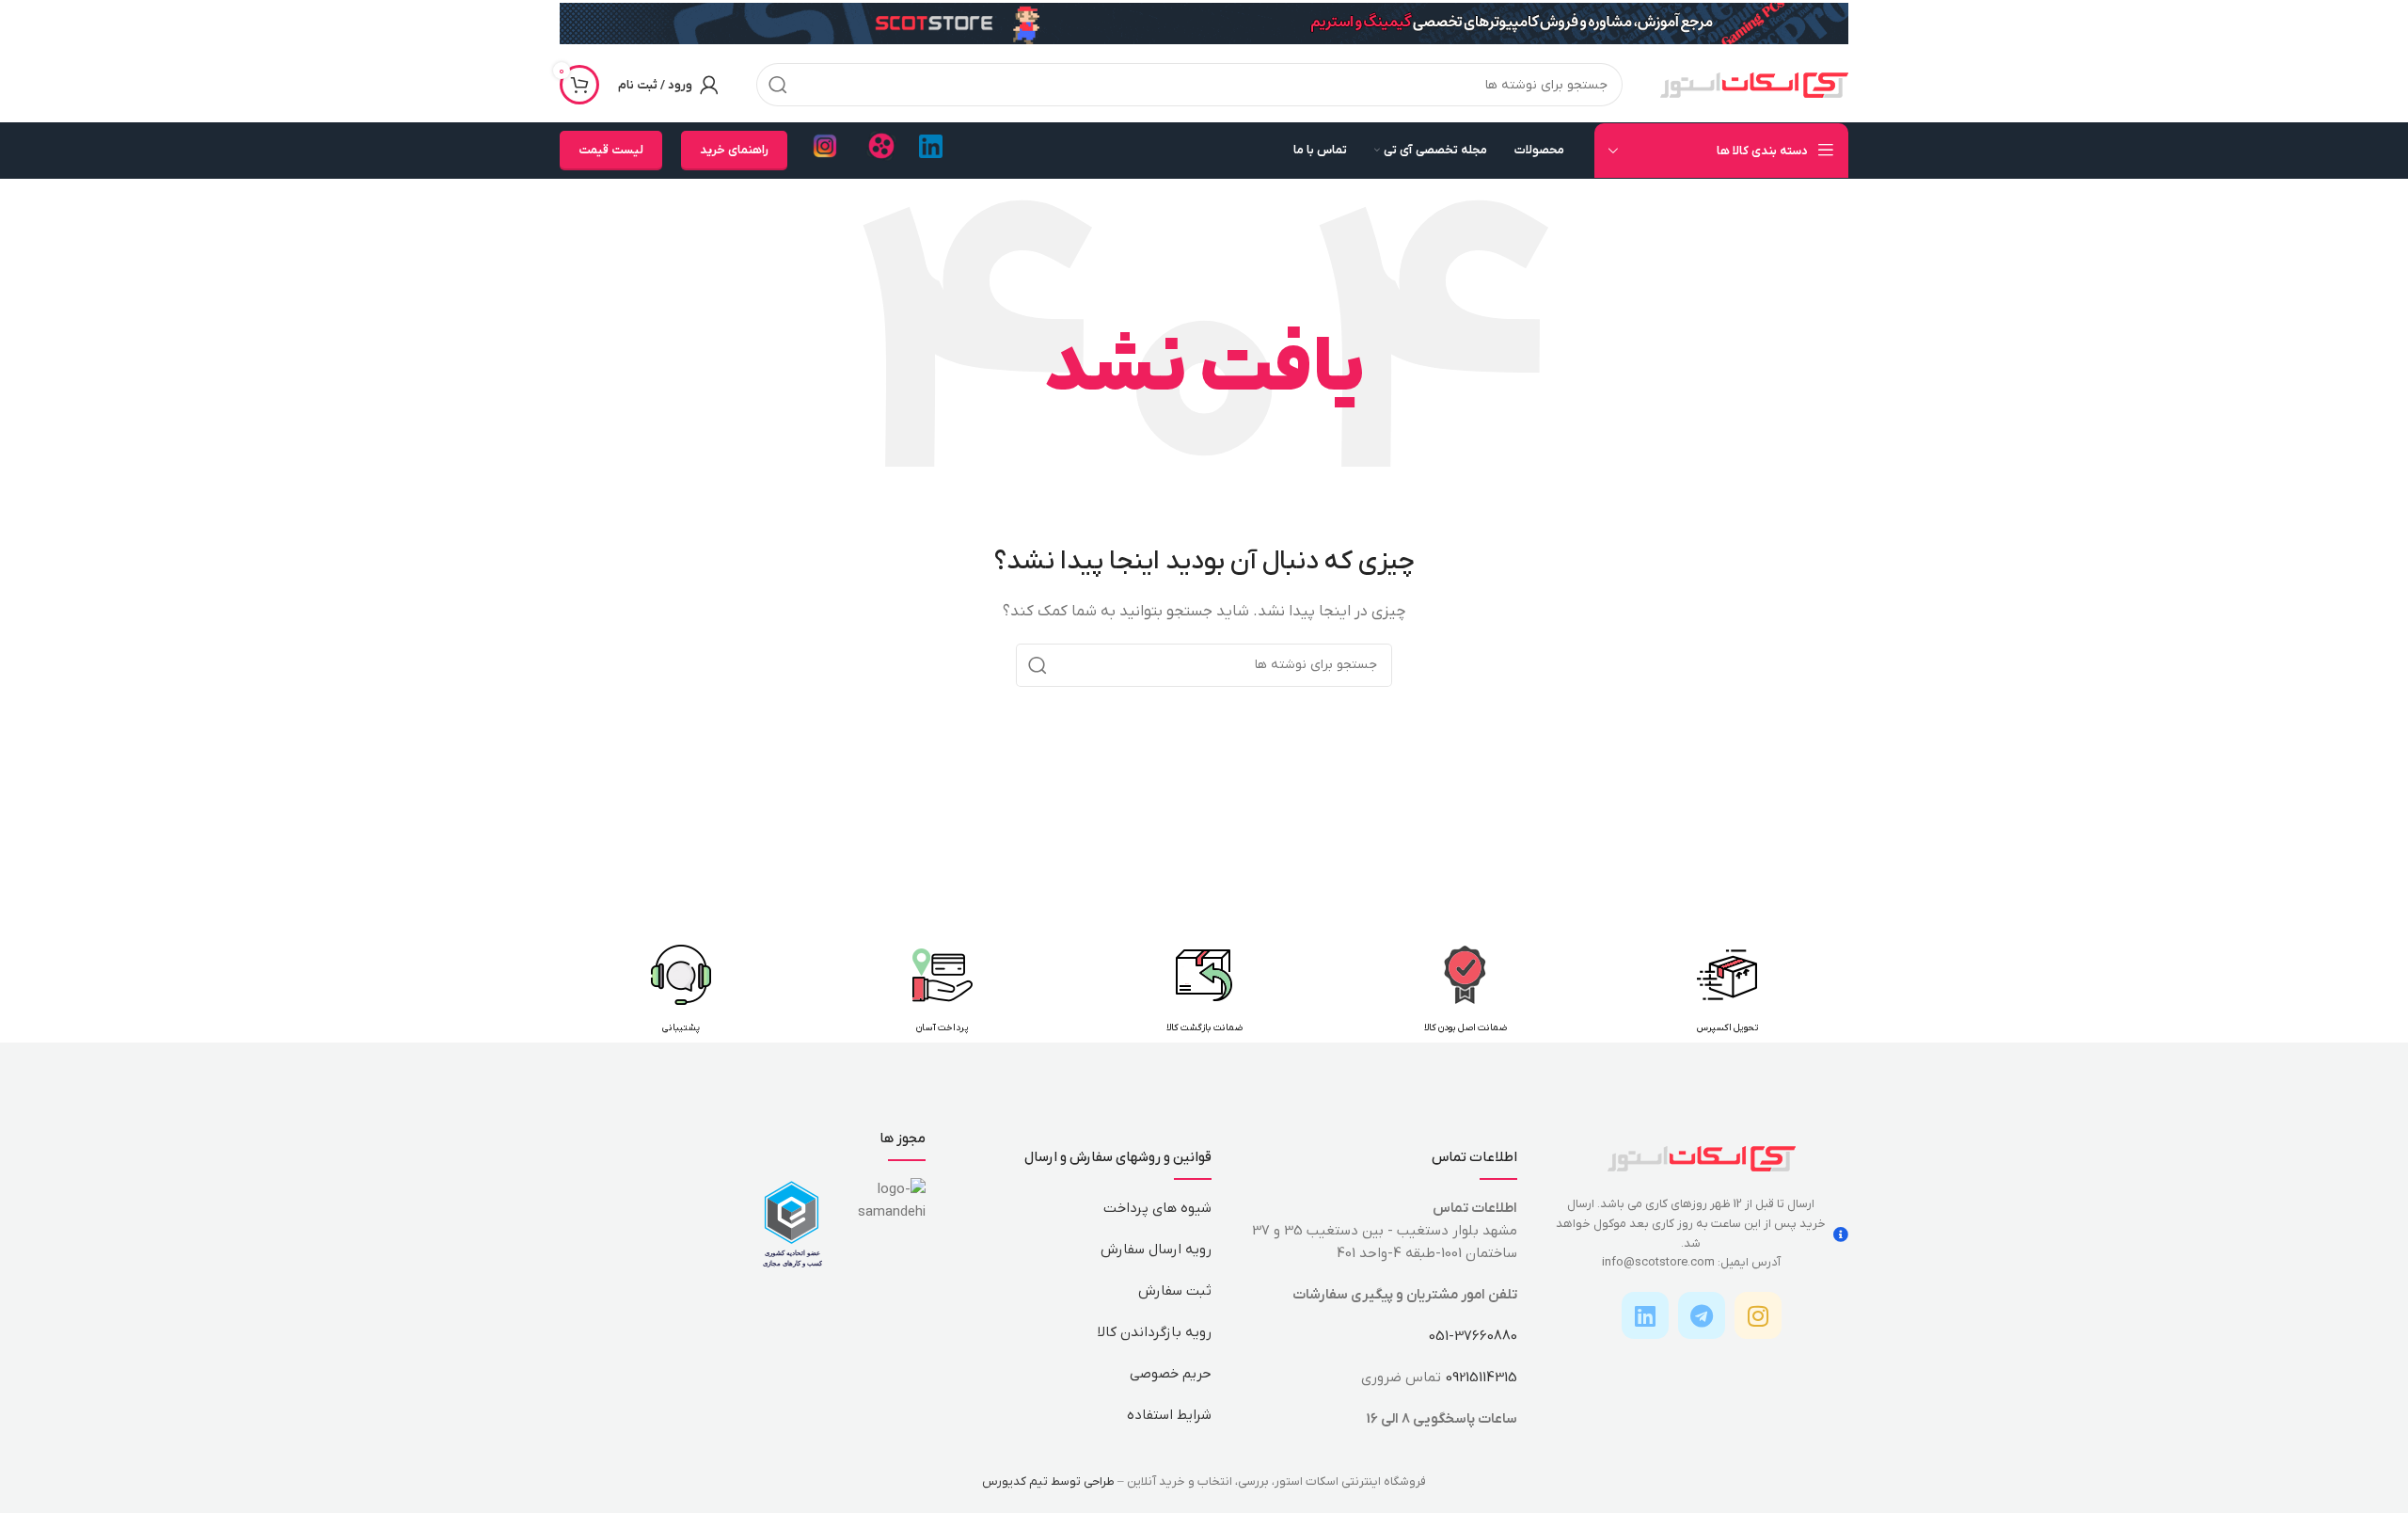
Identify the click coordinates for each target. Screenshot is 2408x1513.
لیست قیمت (611, 150)
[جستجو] (778, 85)
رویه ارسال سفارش (1156, 1250)
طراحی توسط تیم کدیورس (1048, 1481)
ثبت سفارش (1175, 1291)
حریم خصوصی (1171, 1374)
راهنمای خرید (734, 150)
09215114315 (1481, 1378)
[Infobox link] (931, 151)
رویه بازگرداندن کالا (1155, 1332)
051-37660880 (1473, 1336)
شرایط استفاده (1169, 1415)
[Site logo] (1754, 84)
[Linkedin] (1645, 1315)
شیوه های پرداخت (1157, 1208)
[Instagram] (1758, 1315)
